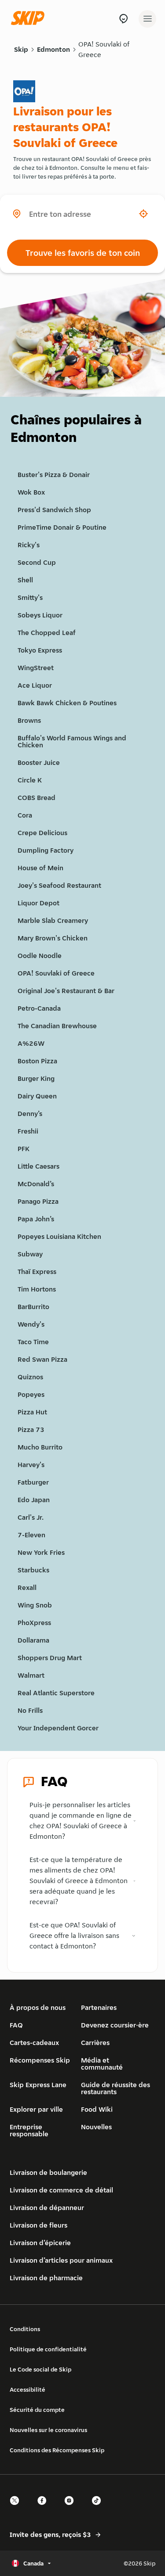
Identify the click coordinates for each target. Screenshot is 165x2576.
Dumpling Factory (46, 850)
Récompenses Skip (40, 2060)
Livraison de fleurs (38, 2225)
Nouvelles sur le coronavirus (48, 2430)
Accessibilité (27, 2389)
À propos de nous (38, 2007)
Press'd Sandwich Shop (54, 510)
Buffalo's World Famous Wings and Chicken (72, 741)
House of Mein (40, 868)
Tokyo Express (40, 650)
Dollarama (33, 1640)
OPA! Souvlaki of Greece (104, 49)
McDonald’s (36, 1184)
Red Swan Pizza (42, 1359)
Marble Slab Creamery (53, 920)
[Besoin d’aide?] (123, 19)
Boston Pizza (37, 1061)
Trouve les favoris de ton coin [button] (83, 253)
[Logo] (30, 19)
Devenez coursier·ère (115, 2025)
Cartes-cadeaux (34, 2043)
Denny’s (30, 1114)
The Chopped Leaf (47, 633)
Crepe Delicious (42, 833)
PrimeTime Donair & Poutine (62, 527)
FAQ (16, 2025)
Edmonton (53, 49)
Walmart (31, 1675)
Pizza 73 (31, 1430)
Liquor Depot (38, 903)
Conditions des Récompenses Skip (57, 2450)
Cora (25, 815)
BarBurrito (33, 1307)
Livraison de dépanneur (47, 2208)
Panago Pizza (38, 1201)
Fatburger (33, 1482)
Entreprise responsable (29, 2130)
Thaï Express (37, 1272)
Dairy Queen (37, 1096)
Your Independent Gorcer (58, 1728)
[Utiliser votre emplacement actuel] (143, 214)
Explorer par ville (36, 2109)
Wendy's (31, 1324)
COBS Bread (37, 798)
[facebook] (44, 2508)
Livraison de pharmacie (46, 2278)
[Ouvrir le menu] (147, 19)
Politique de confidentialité (48, 2349)
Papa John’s (36, 1219)
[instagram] (72, 2508)
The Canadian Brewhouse (57, 1026)
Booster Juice (39, 762)
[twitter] (17, 2508)
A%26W (31, 1043)
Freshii (28, 1131)
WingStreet (36, 668)
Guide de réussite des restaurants (115, 2088)
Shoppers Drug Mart (50, 1658)
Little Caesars (38, 1166)
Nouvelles (96, 2127)
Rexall (27, 1588)
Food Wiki (97, 2109)
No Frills (30, 1710)
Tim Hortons (37, 1289)
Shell (25, 580)
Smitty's (30, 597)
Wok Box (31, 492)
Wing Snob (35, 1605)
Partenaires (99, 2007)
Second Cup (37, 562)
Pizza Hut (32, 1412)
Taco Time (33, 1342)
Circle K (30, 780)
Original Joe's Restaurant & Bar (66, 991)
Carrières (95, 2043)
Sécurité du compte (37, 2410)
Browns (29, 720)
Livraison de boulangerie (48, 2172)
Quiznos (30, 1377)
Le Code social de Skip (40, 2369)
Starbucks (33, 1570)
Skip (21, 49)
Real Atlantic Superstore (56, 1693)
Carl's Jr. (31, 1517)
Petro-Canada (39, 1008)
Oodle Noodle (40, 956)
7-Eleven (31, 1535)
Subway (30, 1254)
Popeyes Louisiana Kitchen (59, 1236)
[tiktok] (99, 2508)
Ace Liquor (35, 685)
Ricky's (29, 545)
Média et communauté (102, 2064)
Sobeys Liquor (40, 615)
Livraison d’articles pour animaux (61, 2260)
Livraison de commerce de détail (61, 2190)
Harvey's (31, 1465)
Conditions (25, 2329)
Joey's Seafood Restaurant (59, 885)
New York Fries (41, 1552)
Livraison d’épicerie (40, 2243)
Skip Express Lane (38, 2085)
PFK (24, 1149)
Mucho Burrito (40, 1447)
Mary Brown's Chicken (53, 938)
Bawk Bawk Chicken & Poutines (67, 703)
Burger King (36, 1078)
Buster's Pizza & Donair (54, 475)
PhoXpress (34, 1623)
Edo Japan (34, 1500)
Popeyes (31, 1394)
